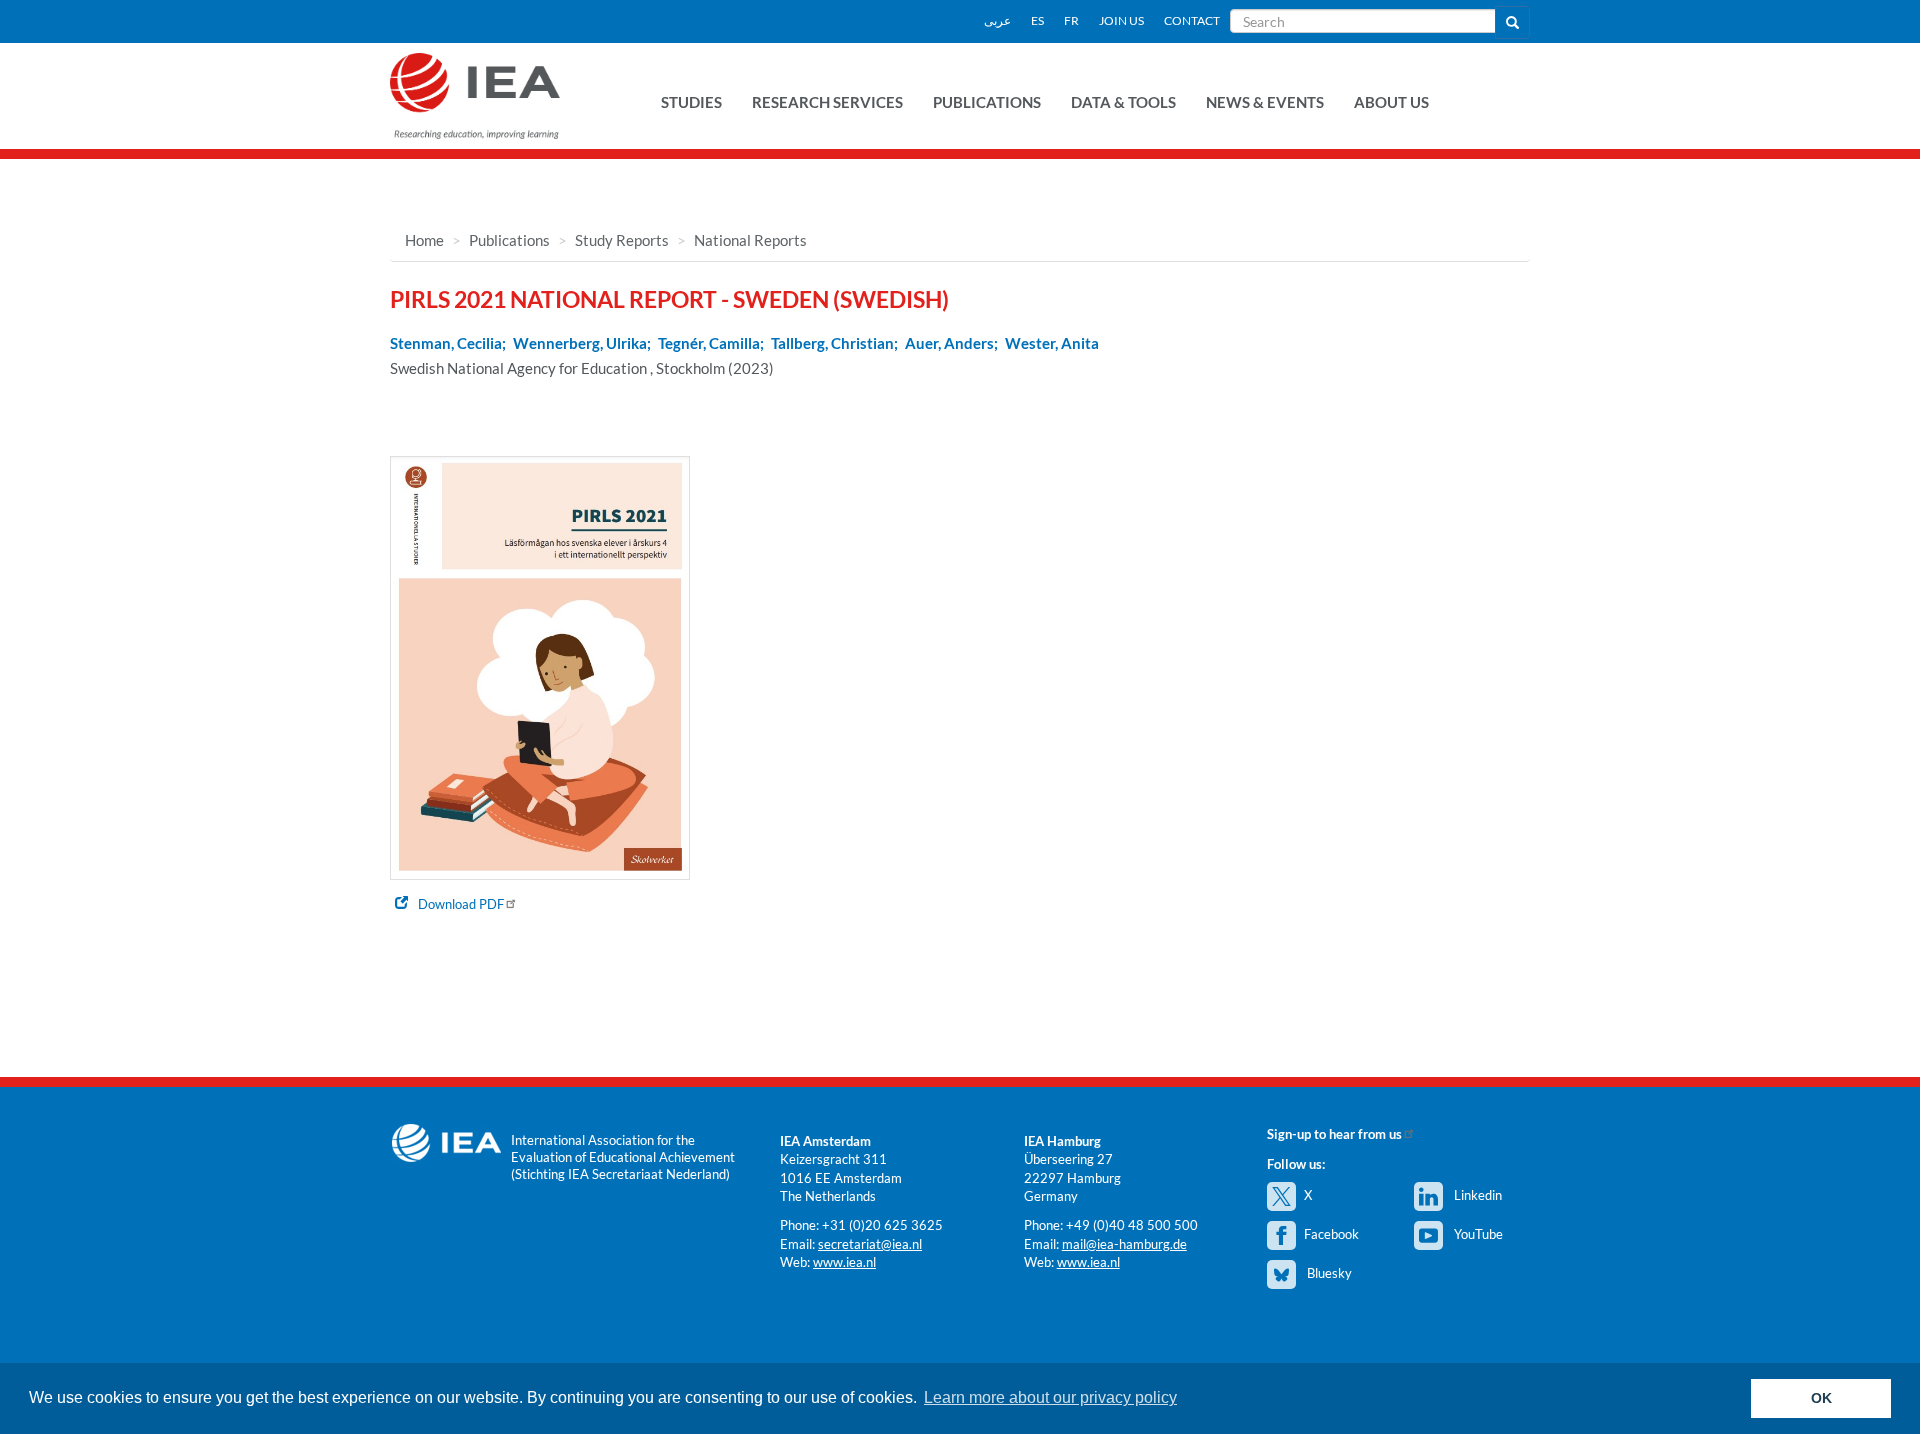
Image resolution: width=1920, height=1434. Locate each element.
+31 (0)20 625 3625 (882, 1225)
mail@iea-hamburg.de (1124, 1244)
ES (1037, 20)
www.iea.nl (844, 1262)
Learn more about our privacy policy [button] (1050, 1397)
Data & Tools (1123, 102)
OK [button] (1821, 1398)
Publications (987, 102)
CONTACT (1192, 20)
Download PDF (461, 904)
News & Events (1265, 102)
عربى (997, 20)
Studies (691, 102)
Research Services (827, 102)
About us (1391, 102)
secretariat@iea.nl (870, 1244)
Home (424, 240)
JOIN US (1121, 20)
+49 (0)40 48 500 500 (1132, 1225)
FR (1071, 20)
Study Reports (622, 240)
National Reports (750, 240)
